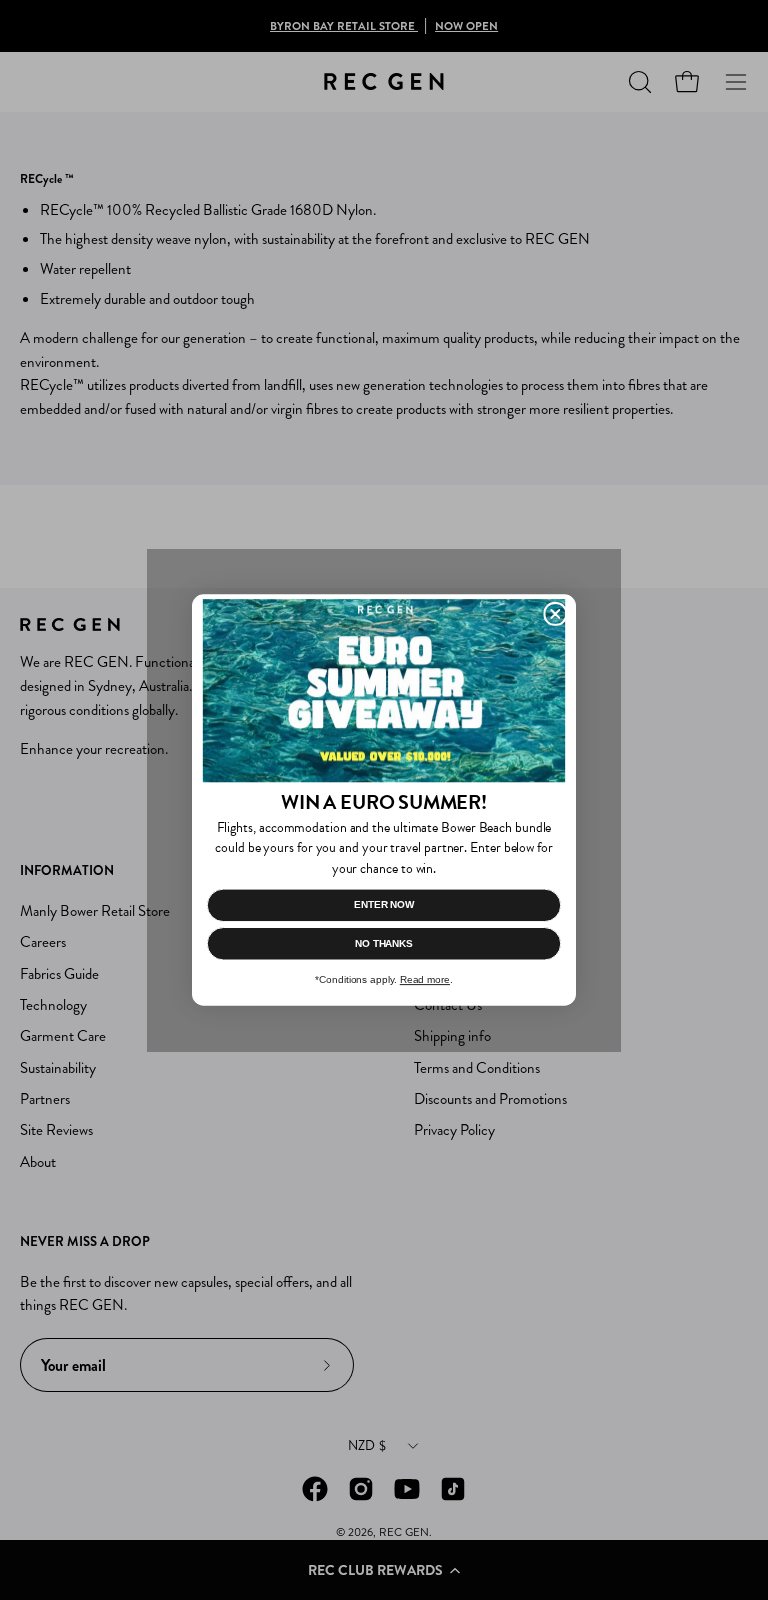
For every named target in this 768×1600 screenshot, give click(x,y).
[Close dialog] (555, 614)
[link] (384, 690)
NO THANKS (384, 943)
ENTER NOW (384, 904)
